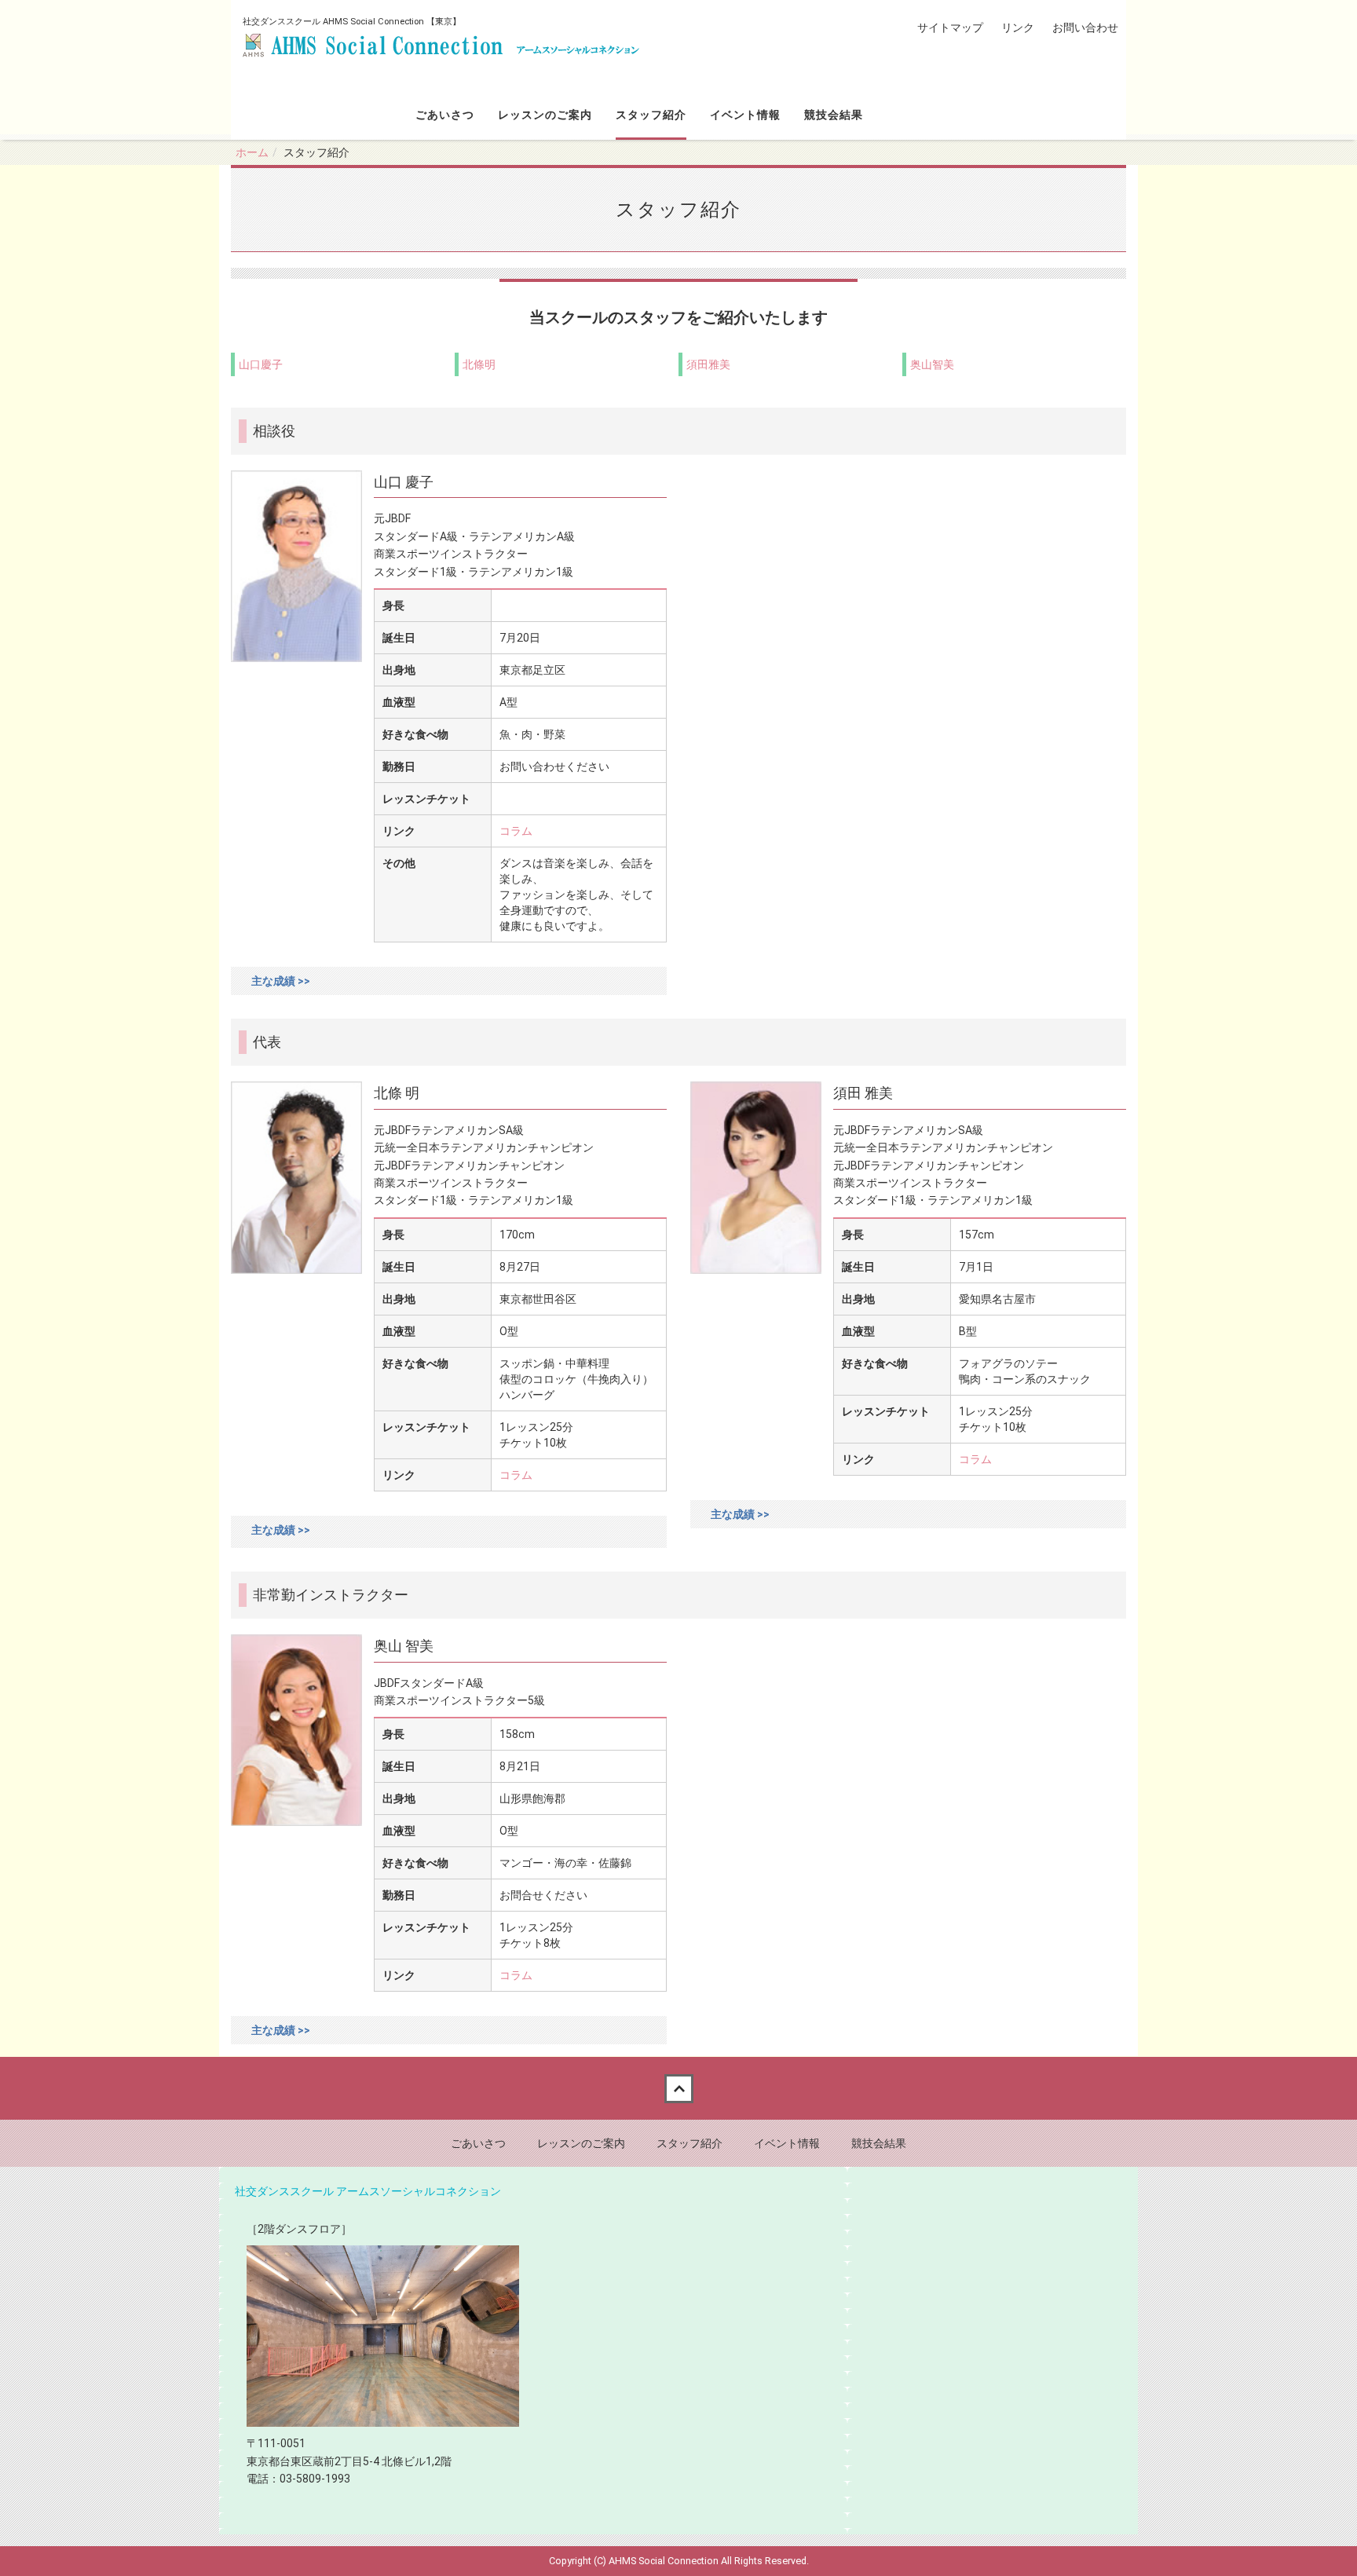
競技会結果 (834, 115)
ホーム (252, 152)
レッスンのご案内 (545, 115)
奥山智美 (932, 364)
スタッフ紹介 (651, 115)
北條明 (479, 364)
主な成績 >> (281, 981)
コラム (516, 831)
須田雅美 (708, 364)
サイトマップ (950, 27)
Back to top (678, 2088)
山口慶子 (261, 364)
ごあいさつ (445, 115)
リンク (1018, 27)
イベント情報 (745, 115)
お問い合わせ (1085, 27)
